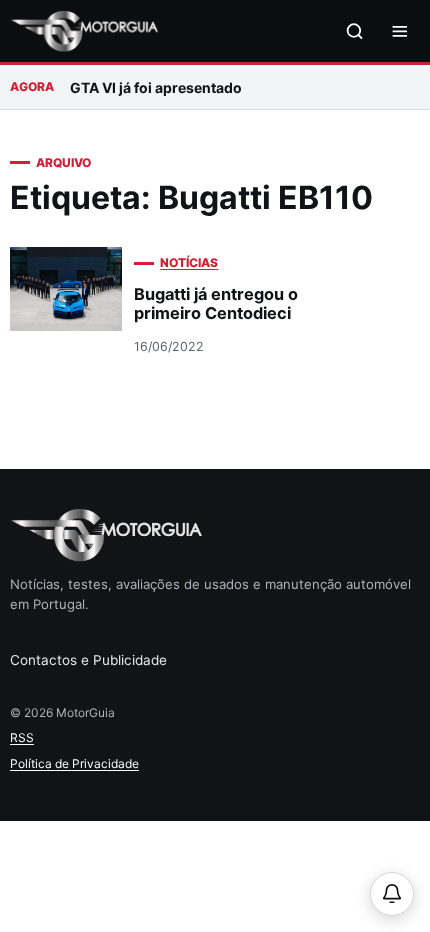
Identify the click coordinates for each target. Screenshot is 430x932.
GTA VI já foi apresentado (156, 87)
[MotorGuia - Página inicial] (84, 31)
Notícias (189, 262)
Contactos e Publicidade (88, 660)
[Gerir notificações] (392, 894)
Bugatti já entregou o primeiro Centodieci (216, 303)
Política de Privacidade (74, 763)
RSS (22, 737)
